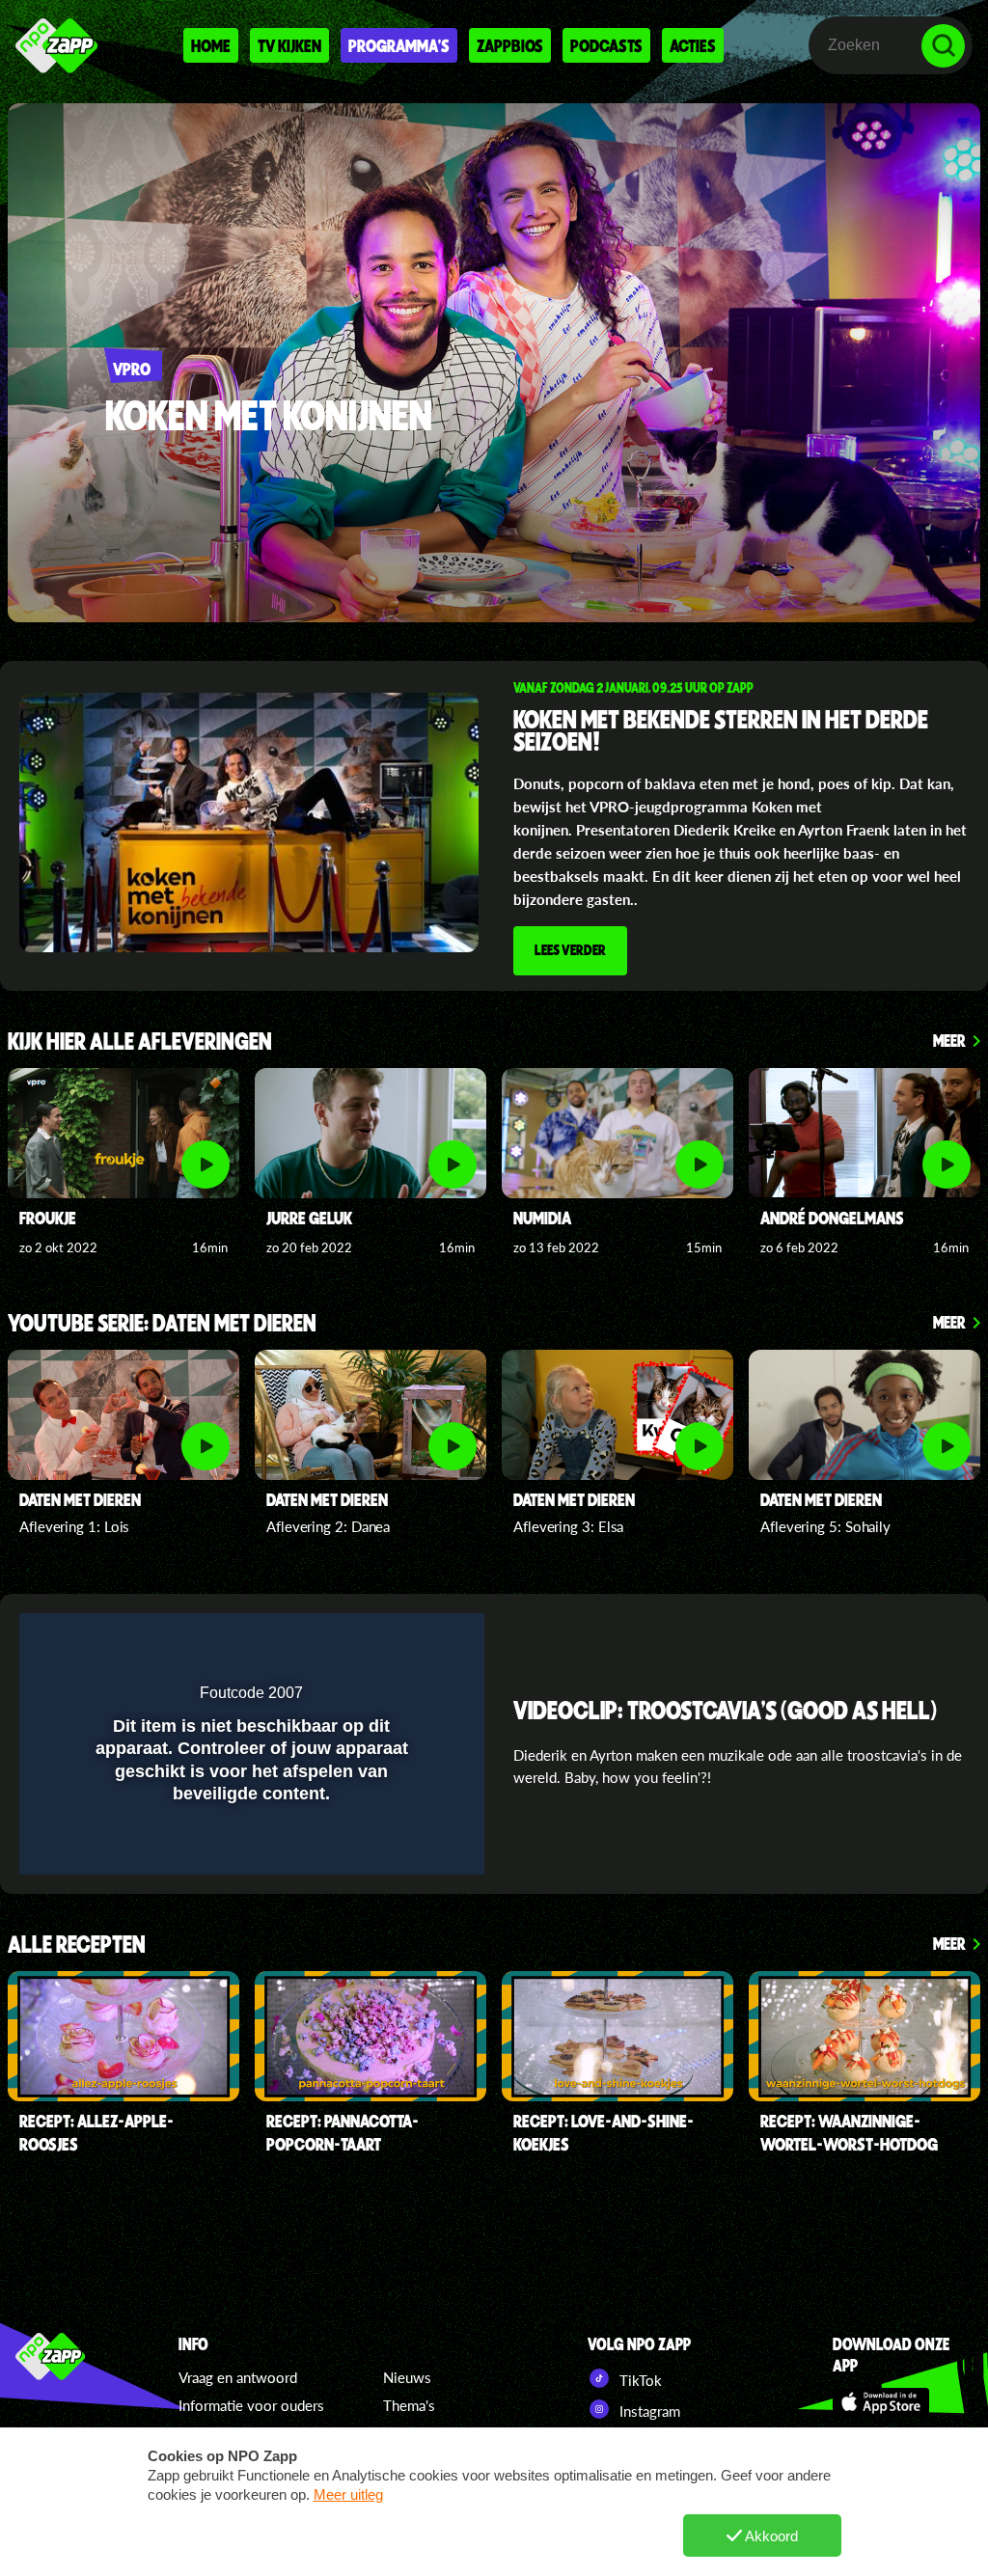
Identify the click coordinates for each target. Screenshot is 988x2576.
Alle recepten (77, 1946)
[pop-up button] (380, 1640)
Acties (693, 45)
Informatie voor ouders (251, 2405)
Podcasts (606, 45)
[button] (419, 1640)
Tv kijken (289, 45)
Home (211, 45)
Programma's (399, 45)
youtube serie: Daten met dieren (162, 1324)
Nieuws (407, 2377)
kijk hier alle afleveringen (140, 1042)
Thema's (409, 2405)
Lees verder (570, 949)
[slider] (249, 1851)
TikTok (639, 2380)
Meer (949, 1040)
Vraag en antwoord (238, 2377)
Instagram (648, 2411)
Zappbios (510, 45)
